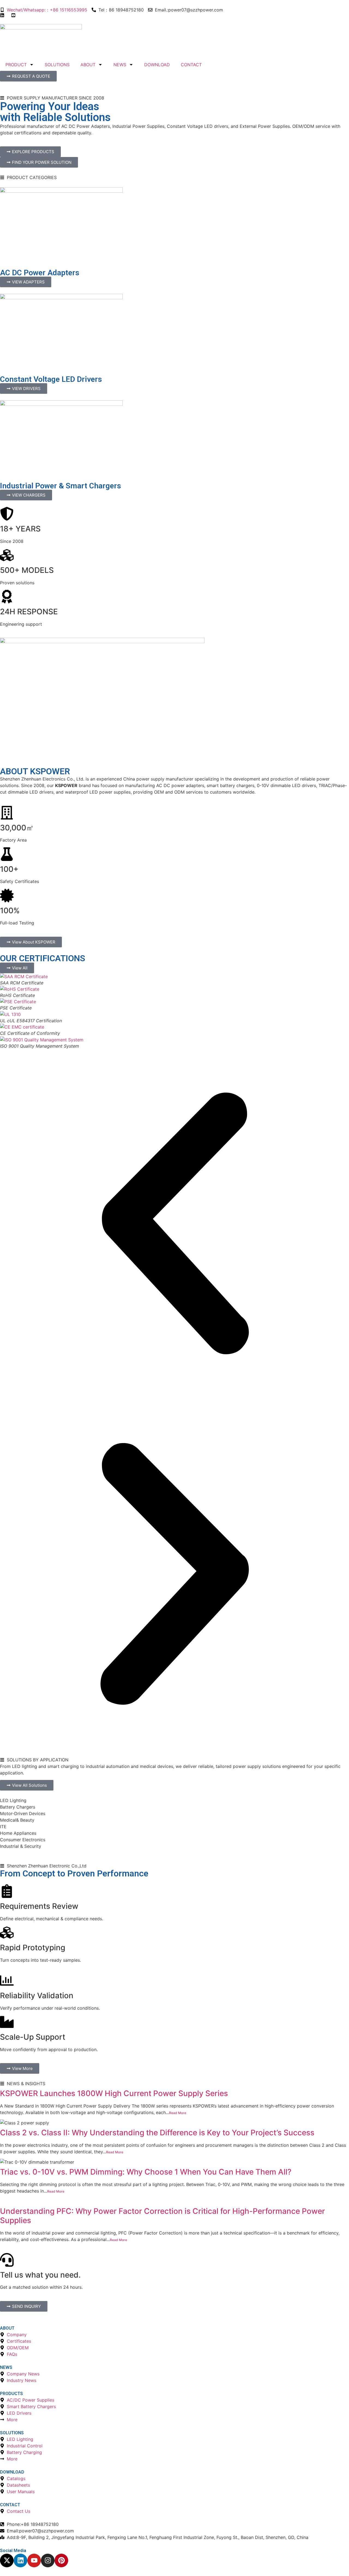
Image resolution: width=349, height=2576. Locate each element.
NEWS (120, 65)
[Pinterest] (61, 2560)
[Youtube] (34, 2560)
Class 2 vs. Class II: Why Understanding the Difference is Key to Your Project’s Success (157, 2133)
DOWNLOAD (157, 65)
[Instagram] (48, 2560)
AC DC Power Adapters (40, 273)
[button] (174, 1224)
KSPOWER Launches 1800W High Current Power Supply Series (114, 2093)
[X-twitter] (7, 2560)
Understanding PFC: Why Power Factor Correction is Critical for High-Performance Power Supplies (163, 2216)
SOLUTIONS (57, 65)
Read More (178, 2113)
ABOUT (88, 65)
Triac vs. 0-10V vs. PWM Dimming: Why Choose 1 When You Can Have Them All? (146, 2172)
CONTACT (191, 65)
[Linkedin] (20, 2560)
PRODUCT (16, 65)
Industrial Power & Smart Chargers (61, 486)
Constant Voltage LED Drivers (51, 379)
